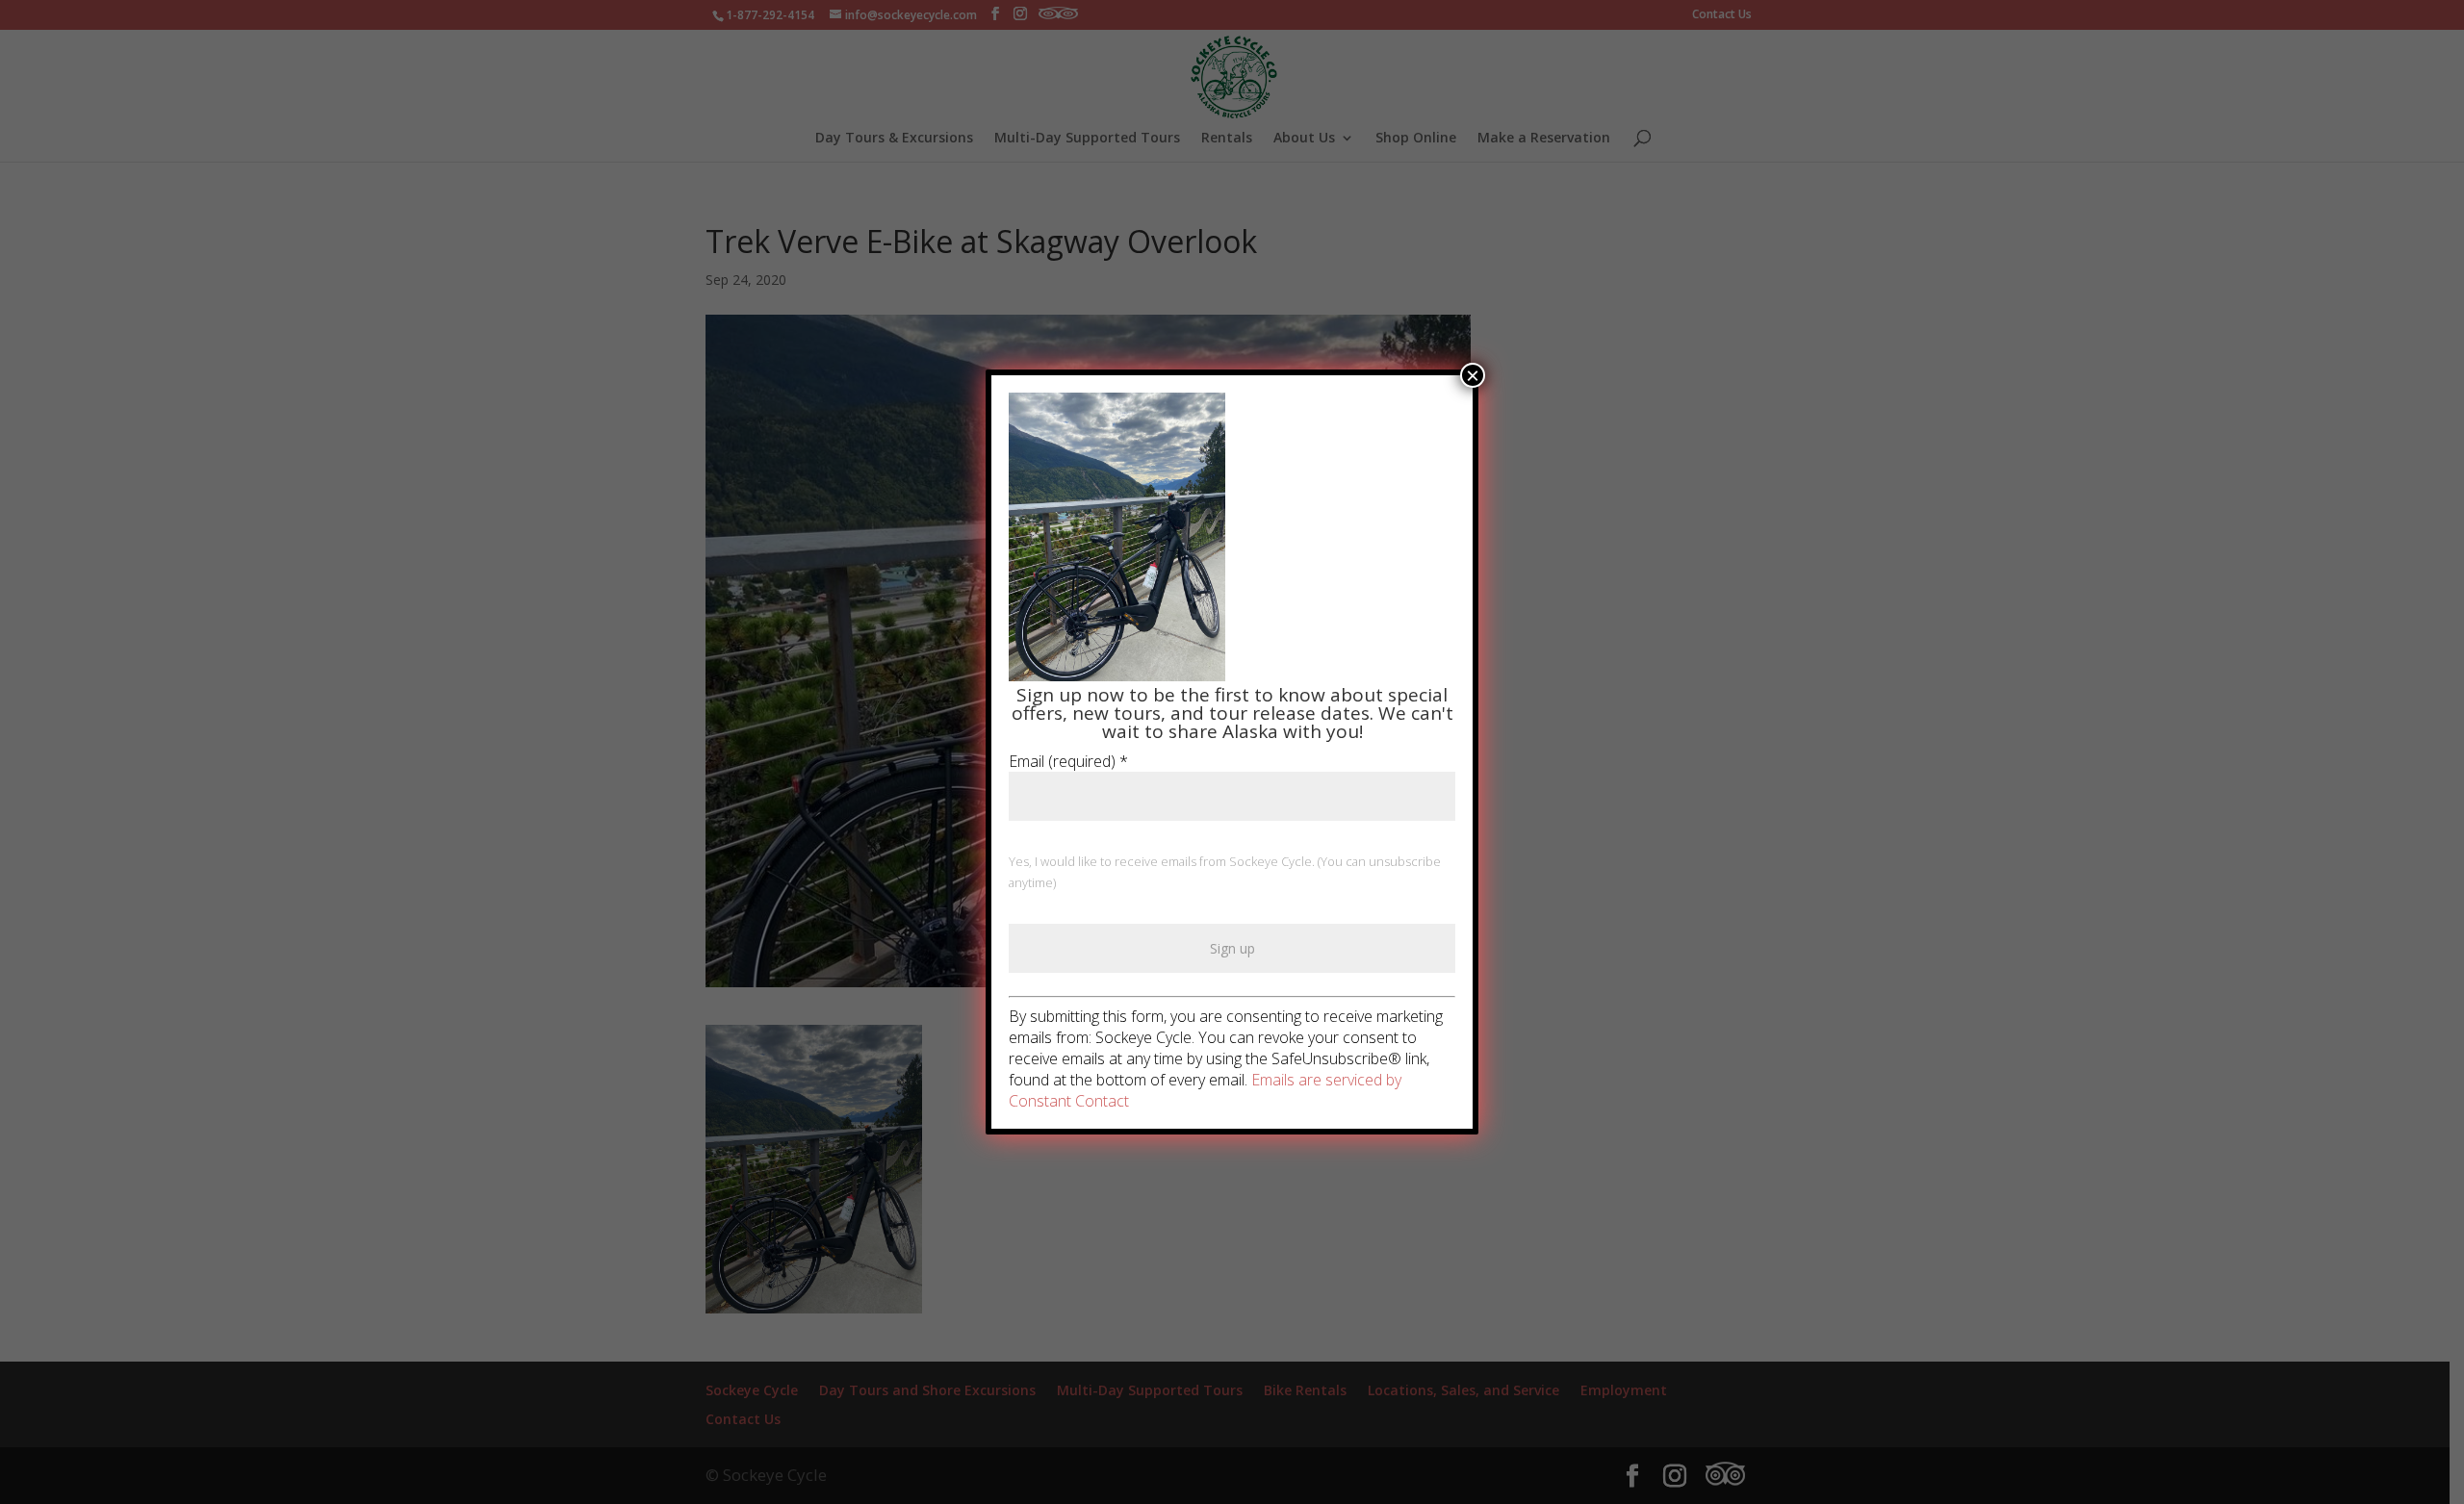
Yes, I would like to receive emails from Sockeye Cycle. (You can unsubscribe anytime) (1225, 872)
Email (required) (1068, 761)
